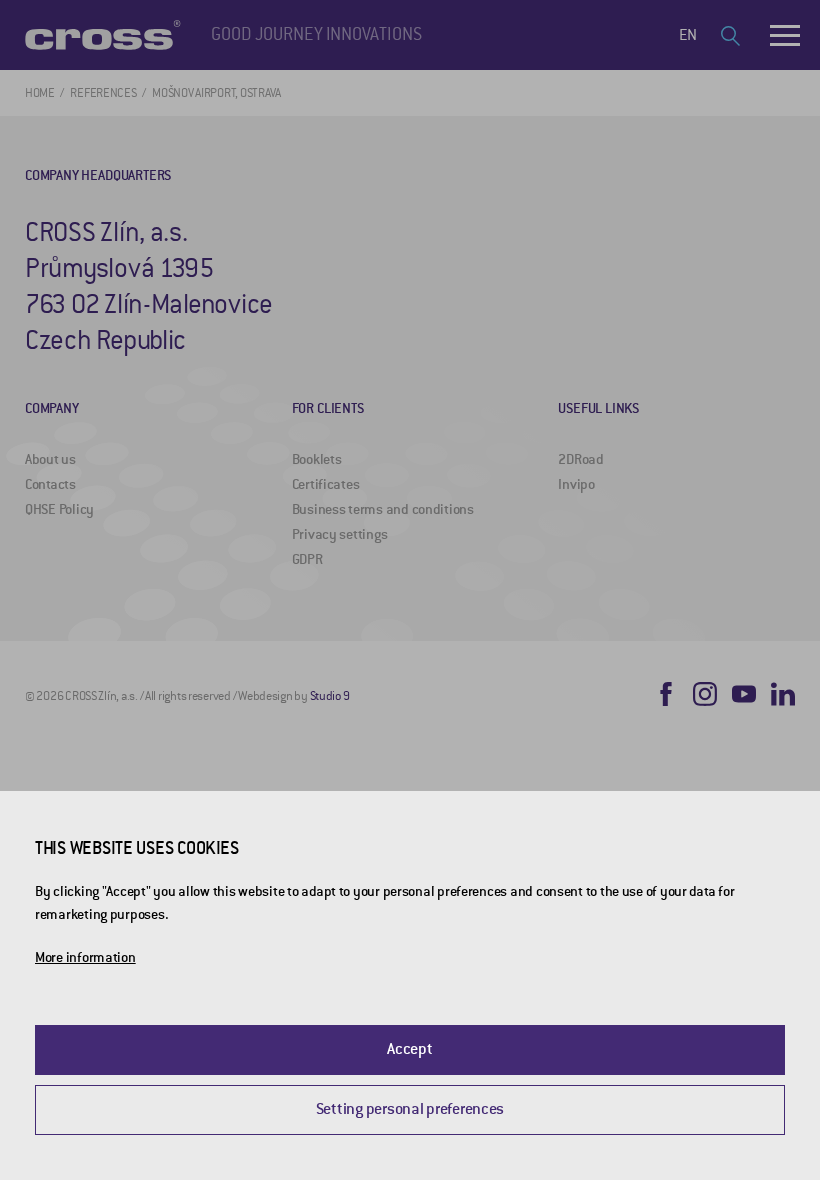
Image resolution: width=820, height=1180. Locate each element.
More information (85, 957)
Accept (409, 1049)
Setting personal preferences (410, 1109)
